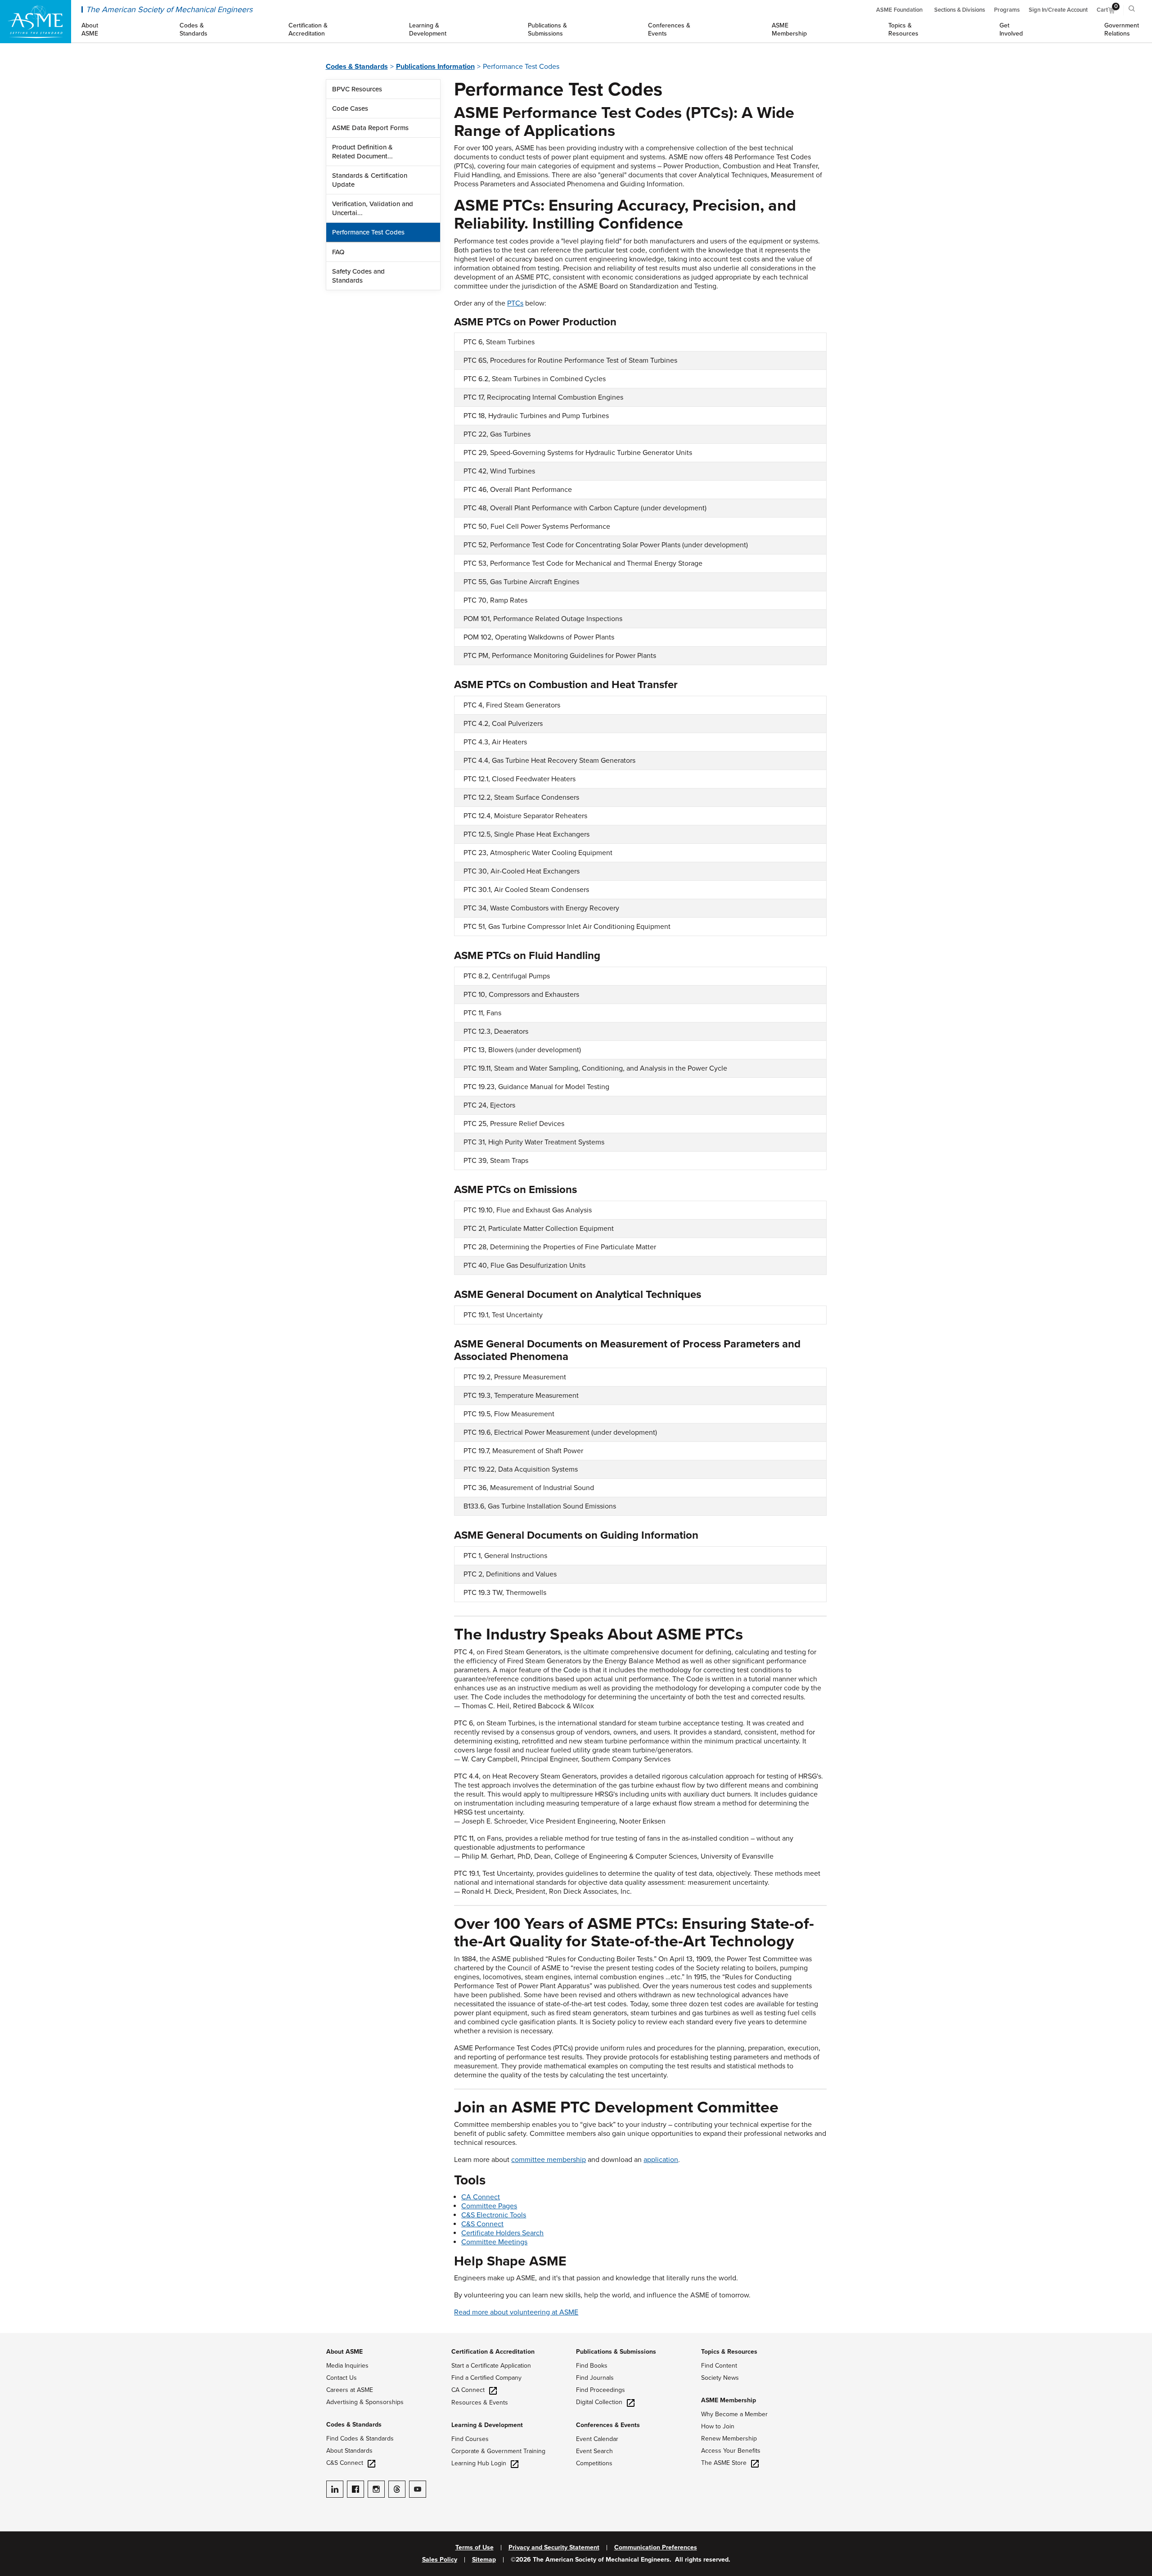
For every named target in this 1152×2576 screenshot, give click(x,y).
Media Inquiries (347, 2366)
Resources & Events (480, 2403)
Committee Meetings (494, 2242)
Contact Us (342, 2378)
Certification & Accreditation (493, 2352)
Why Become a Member (734, 2414)
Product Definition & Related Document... (362, 152)
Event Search (594, 2451)
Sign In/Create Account (1058, 10)
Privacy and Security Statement (554, 2548)
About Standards (349, 2451)
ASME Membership (729, 2400)
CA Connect (481, 2197)
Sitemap (484, 2560)
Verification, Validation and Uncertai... (373, 208)
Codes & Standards (357, 67)
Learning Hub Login (479, 2463)
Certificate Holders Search (502, 2233)
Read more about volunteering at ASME (516, 2312)
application (661, 2160)
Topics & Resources (729, 2352)
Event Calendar (597, 2439)
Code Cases (350, 108)
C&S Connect (482, 2224)
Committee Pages (489, 2206)
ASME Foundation (899, 10)
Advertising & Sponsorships (365, 2402)
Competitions (594, 2463)
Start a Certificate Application (491, 2366)
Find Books (592, 2366)
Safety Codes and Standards (358, 276)
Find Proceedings (601, 2390)
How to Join (718, 2426)
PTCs (515, 303)
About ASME (344, 2352)
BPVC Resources (357, 89)
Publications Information (435, 67)
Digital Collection (599, 2402)
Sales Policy (440, 2560)
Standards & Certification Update (370, 180)
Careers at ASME (350, 2390)
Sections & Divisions (960, 10)
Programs (1007, 10)
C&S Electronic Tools (494, 2215)
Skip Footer (18, 2337)
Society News (720, 2378)
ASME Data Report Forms (370, 128)
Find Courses (470, 2439)
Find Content (719, 2366)
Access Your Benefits (731, 2451)
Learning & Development (487, 2425)
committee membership (549, 2160)
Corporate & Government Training (498, 2451)
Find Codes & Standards (360, 2439)
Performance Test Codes (368, 232)
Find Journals (595, 2378)
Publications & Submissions (616, 2352)
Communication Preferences (656, 2548)
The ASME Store (724, 2463)
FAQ (338, 252)
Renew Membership (729, 2439)
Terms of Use (475, 2548)
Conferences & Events (608, 2425)
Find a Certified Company (486, 2378)
